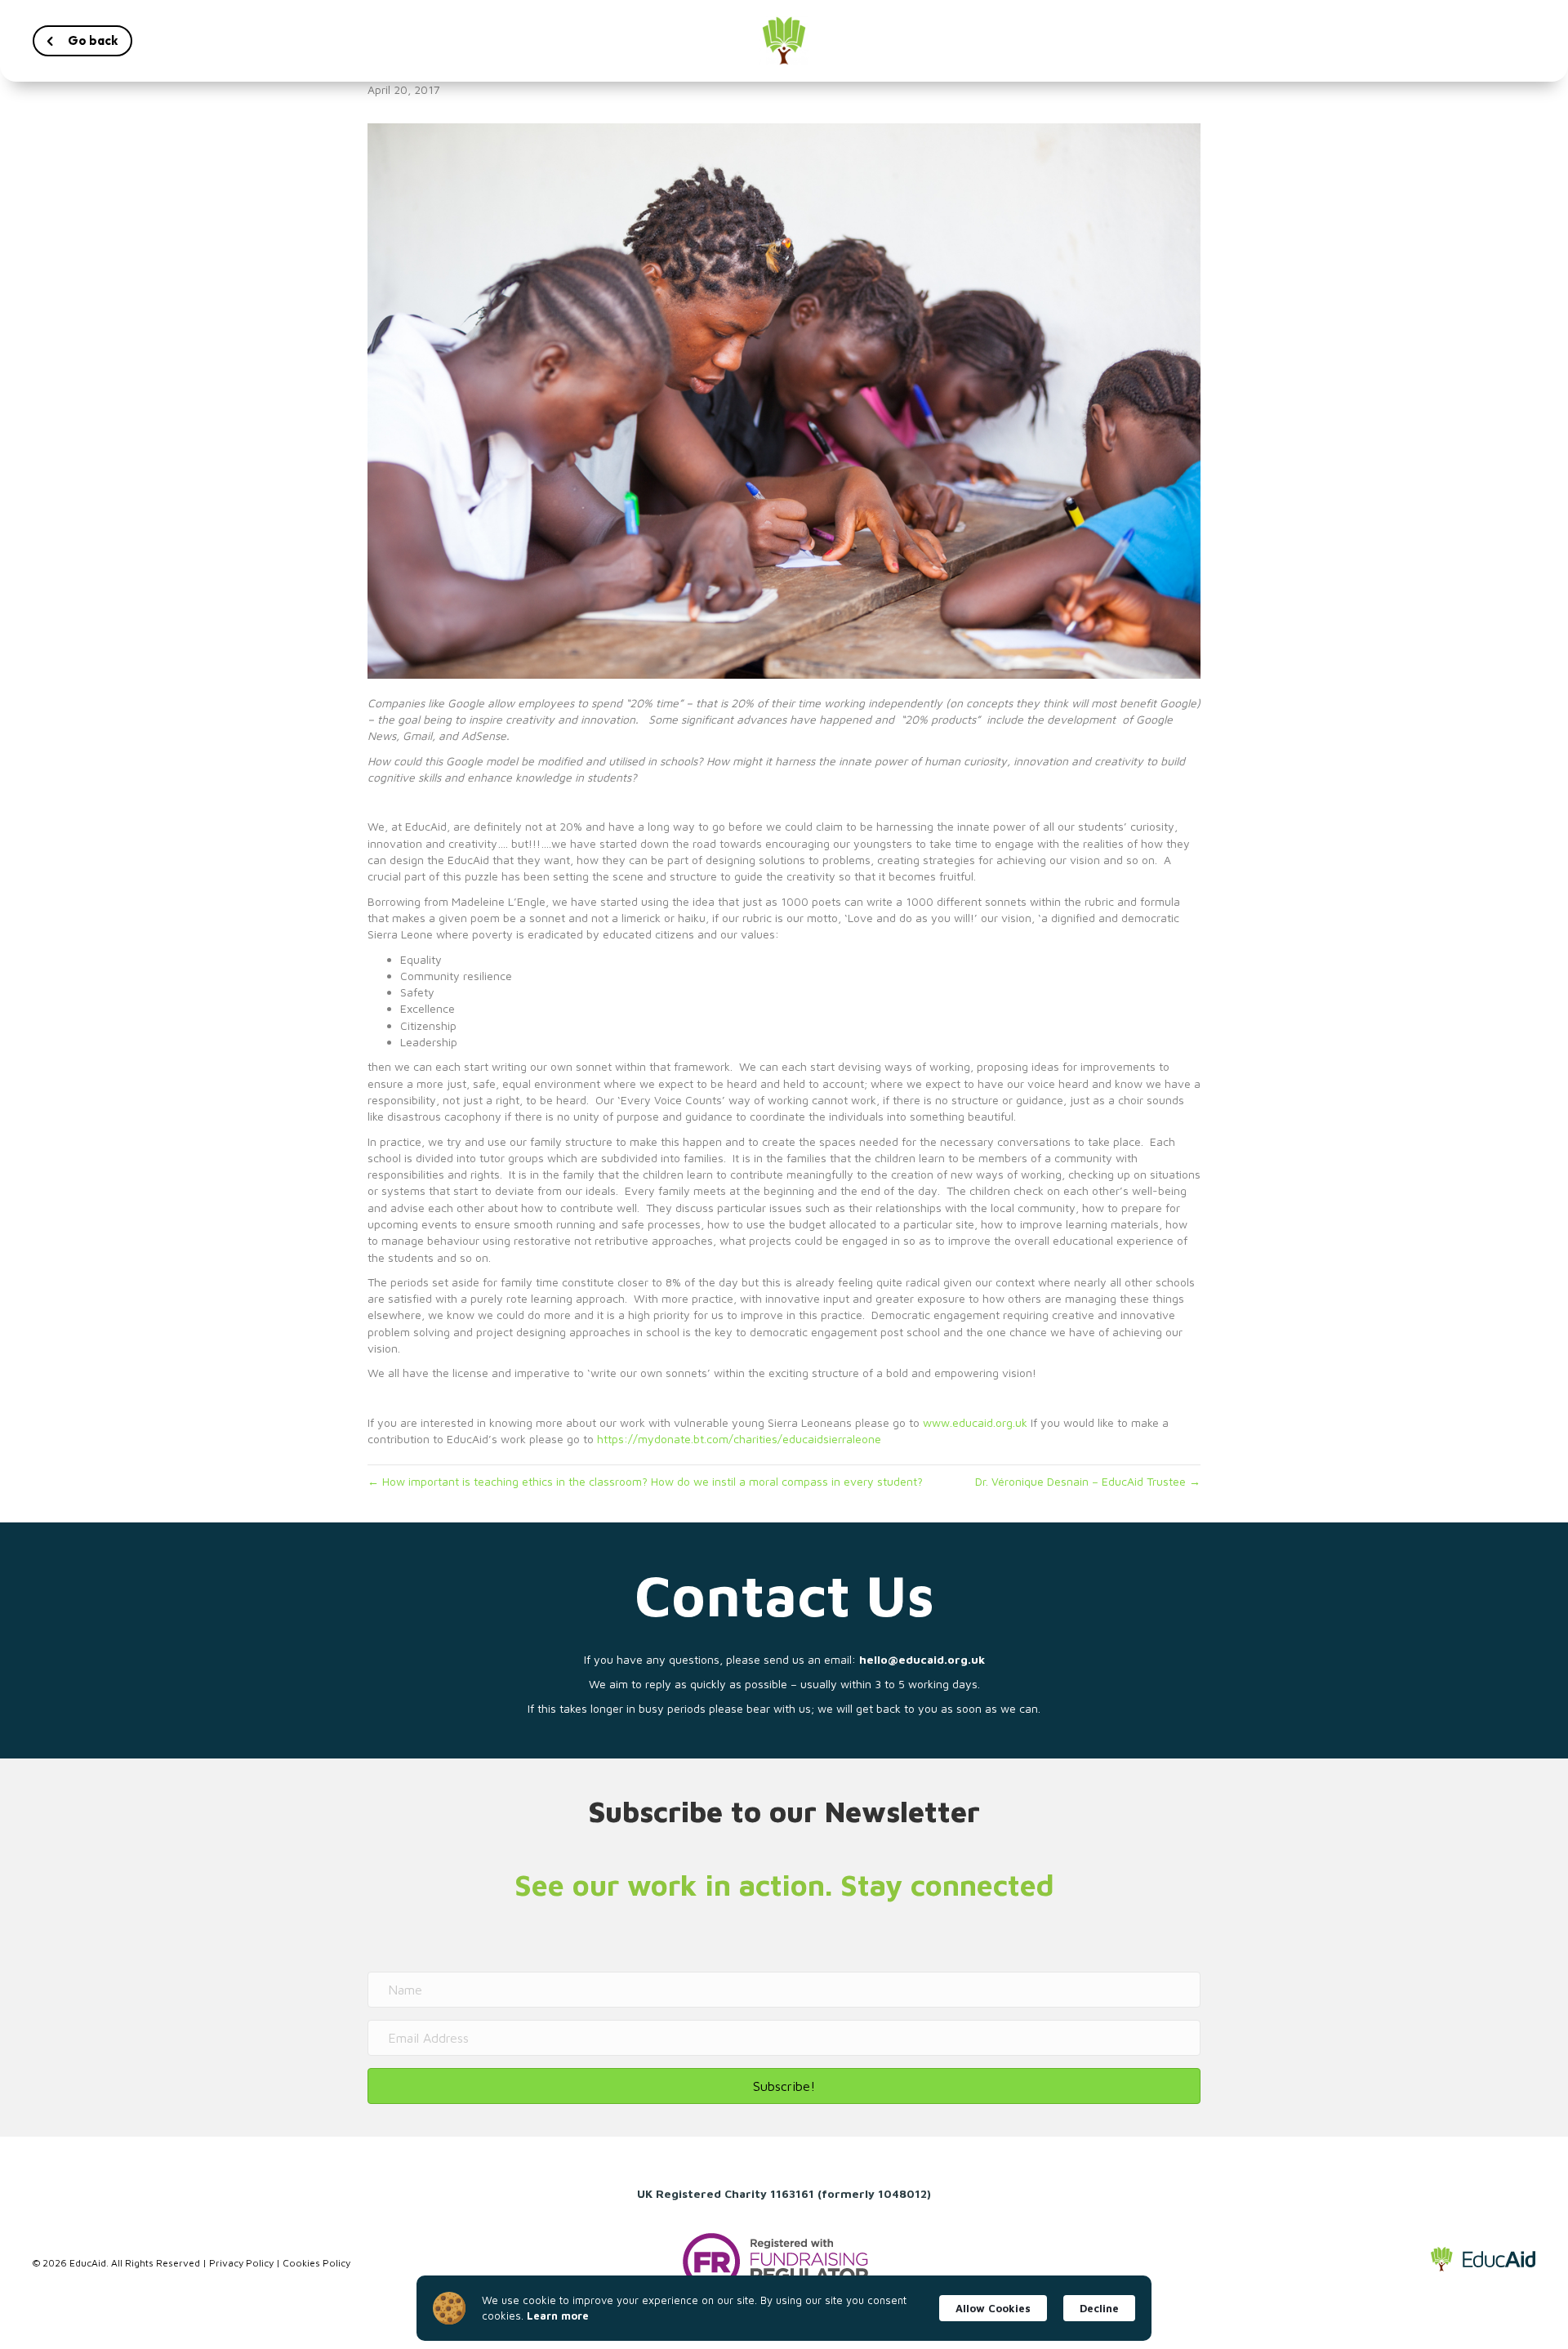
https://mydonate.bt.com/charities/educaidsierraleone (739, 1439)
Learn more (558, 2316)
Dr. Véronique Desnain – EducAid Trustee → (1088, 1481)
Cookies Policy (316, 2263)
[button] (82, 41)
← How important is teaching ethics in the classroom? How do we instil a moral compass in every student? (645, 1481)
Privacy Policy (241, 2263)
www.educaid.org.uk (975, 1422)
